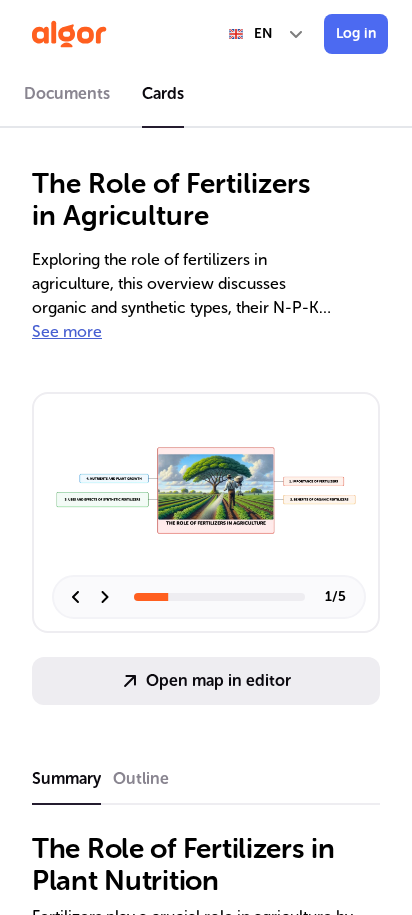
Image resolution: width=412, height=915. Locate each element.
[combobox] (267, 34)
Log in (356, 33)
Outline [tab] (141, 778)
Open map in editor (218, 680)
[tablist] (206, 97)
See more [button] (67, 331)
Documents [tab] (67, 93)
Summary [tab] (66, 778)
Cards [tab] (163, 93)
